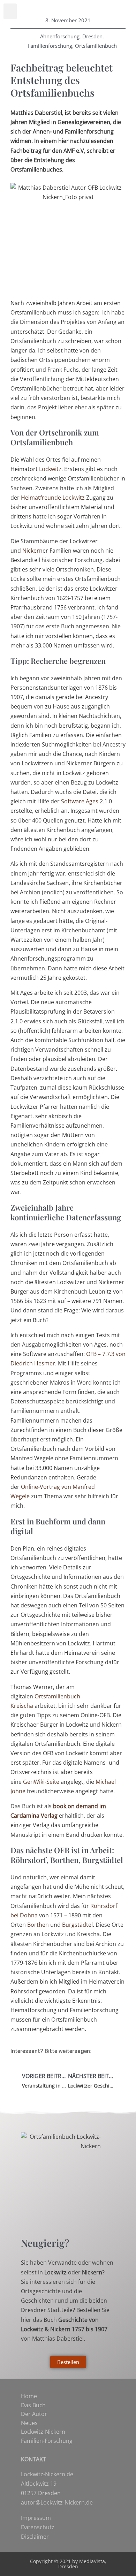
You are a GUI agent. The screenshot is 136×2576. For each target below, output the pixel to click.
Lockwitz (50, 469)
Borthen (38, 1925)
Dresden (92, 36)
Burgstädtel (77, 1925)
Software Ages (80, 801)
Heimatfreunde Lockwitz (53, 498)
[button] (10, 11)
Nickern (32, 551)
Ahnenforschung (60, 36)
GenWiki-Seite (41, 1782)
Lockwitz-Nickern (43, 2432)
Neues (29, 2423)
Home (29, 2396)
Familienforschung (50, 46)
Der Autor (34, 2414)
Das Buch (33, 2405)
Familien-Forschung (47, 2441)
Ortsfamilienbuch (96, 46)
